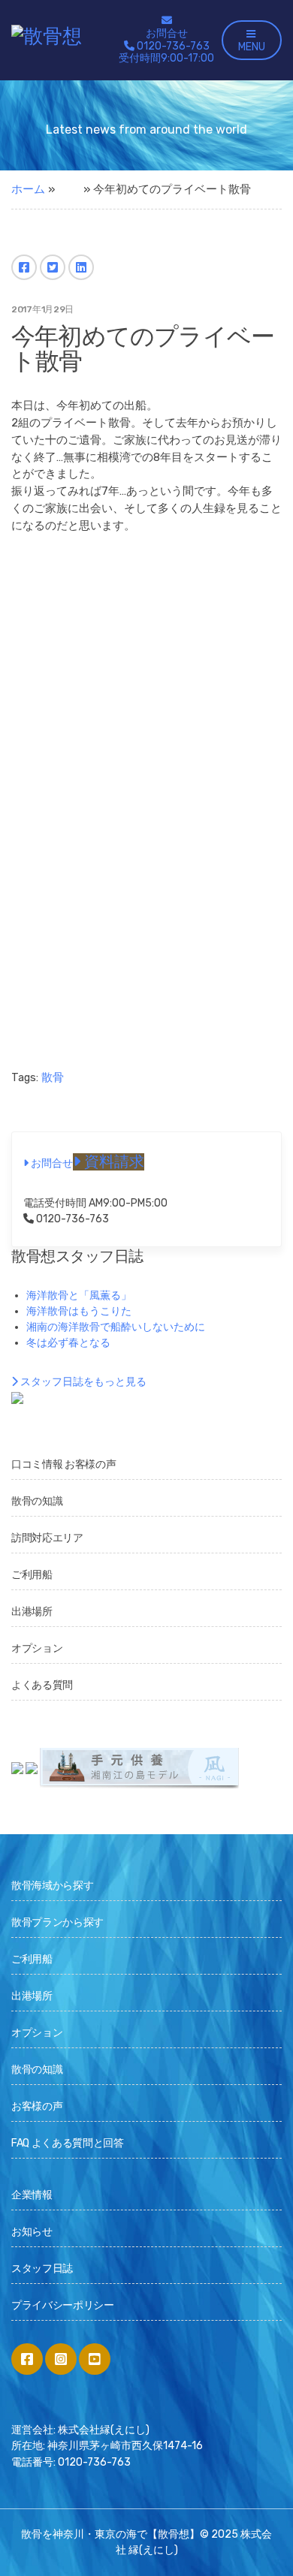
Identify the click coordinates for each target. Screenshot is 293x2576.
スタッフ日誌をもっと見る (82, 1382)
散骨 (53, 1077)
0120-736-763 (71, 1219)
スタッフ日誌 (42, 2269)
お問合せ (167, 33)
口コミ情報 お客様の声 (63, 1464)
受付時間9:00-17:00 (166, 53)
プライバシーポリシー (63, 2305)
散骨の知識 (37, 1501)
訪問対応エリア (47, 1538)
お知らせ (32, 2232)
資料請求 (112, 1162)
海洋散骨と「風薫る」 (79, 1296)
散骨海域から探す (52, 1886)
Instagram (61, 2359)
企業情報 (32, 2195)
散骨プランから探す (57, 1922)
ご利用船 (32, 1575)
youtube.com (95, 2359)
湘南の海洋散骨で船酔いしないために (116, 1327)
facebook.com (27, 2359)
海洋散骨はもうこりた (79, 1311)
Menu (252, 47)
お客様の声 (37, 2106)
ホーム (28, 189)
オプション (37, 1648)
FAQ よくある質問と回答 (67, 2143)
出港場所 (32, 1612)
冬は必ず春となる (68, 1343)
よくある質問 (42, 1685)
